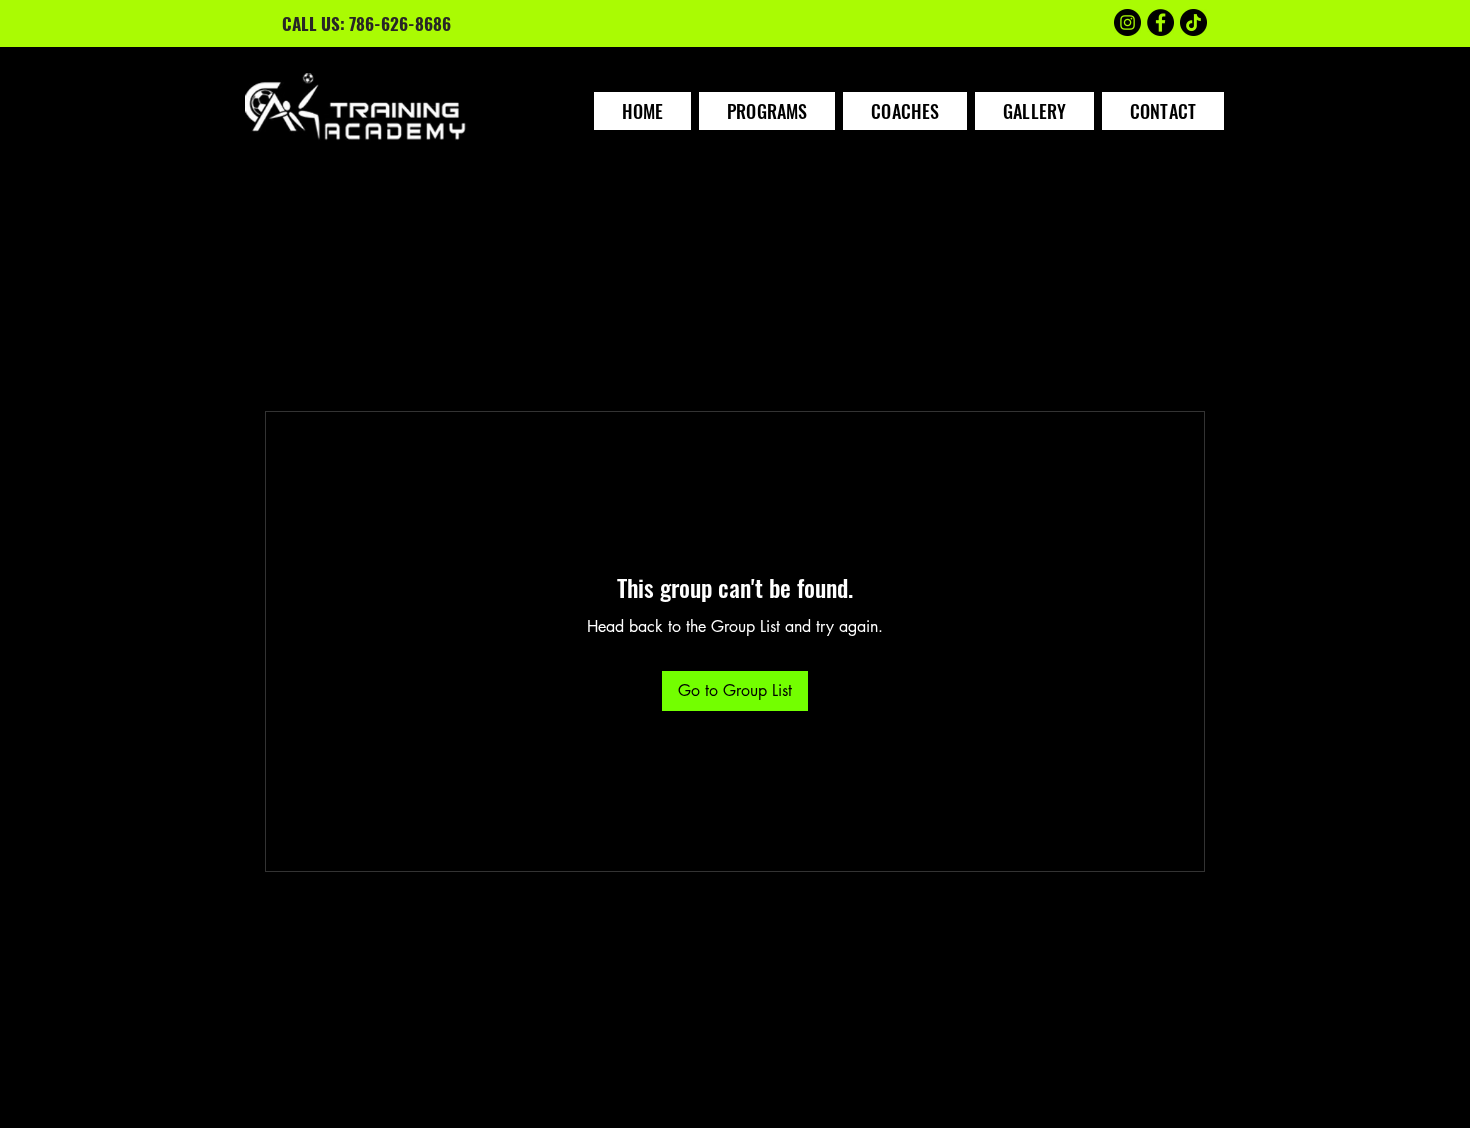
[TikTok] (1193, 22)
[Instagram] (1127, 22)
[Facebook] (1160, 22)
